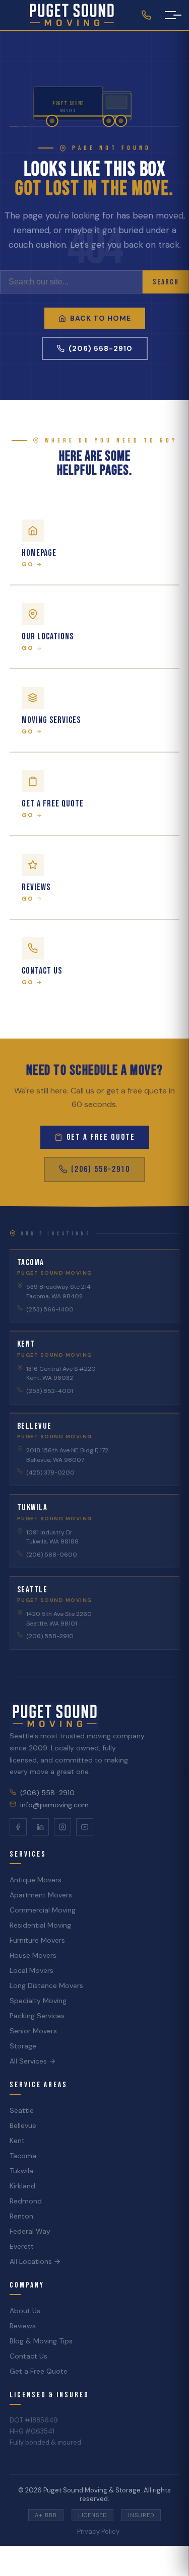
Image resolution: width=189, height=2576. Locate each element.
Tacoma (23, 2156)
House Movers (33, 1955)
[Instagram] (62, 1827)
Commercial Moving (43, 1910)
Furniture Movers (37, 1940)
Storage (23, 2046)
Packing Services (37, 2016)
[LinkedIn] (40, 1827)
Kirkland (22, 2186)
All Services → (33, 2061)
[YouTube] (85, 1827)
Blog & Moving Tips (41, 2341)
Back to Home (101, 318)
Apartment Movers (41, 1895)
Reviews (23, 2326)
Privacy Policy (98, 2531)
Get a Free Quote (101, 1137)
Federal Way (30, 2231)
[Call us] (146, 15)
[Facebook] (18, 1827)
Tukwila (21, 2171)
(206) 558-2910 (101, 348)
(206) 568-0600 (52, 1555)
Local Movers (31, 1970)
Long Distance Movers (46, 1985)
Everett (22, 2246)
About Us (25, 2311)
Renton (21, 2216)
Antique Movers (36, 1880)
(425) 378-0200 (50, 1473)
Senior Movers (33, 2031)
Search (166, 282)
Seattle (22, 2110)
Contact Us (28, 2356)
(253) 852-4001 (50, 1391)
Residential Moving (40, 1925)
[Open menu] (170, 15)
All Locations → (35, 2261)
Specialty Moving (38, 2001)
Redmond (26, 2201)
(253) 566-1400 (50, 1309)
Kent (17, 2141)
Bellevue (23, 2125)
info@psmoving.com (54, 1805)
